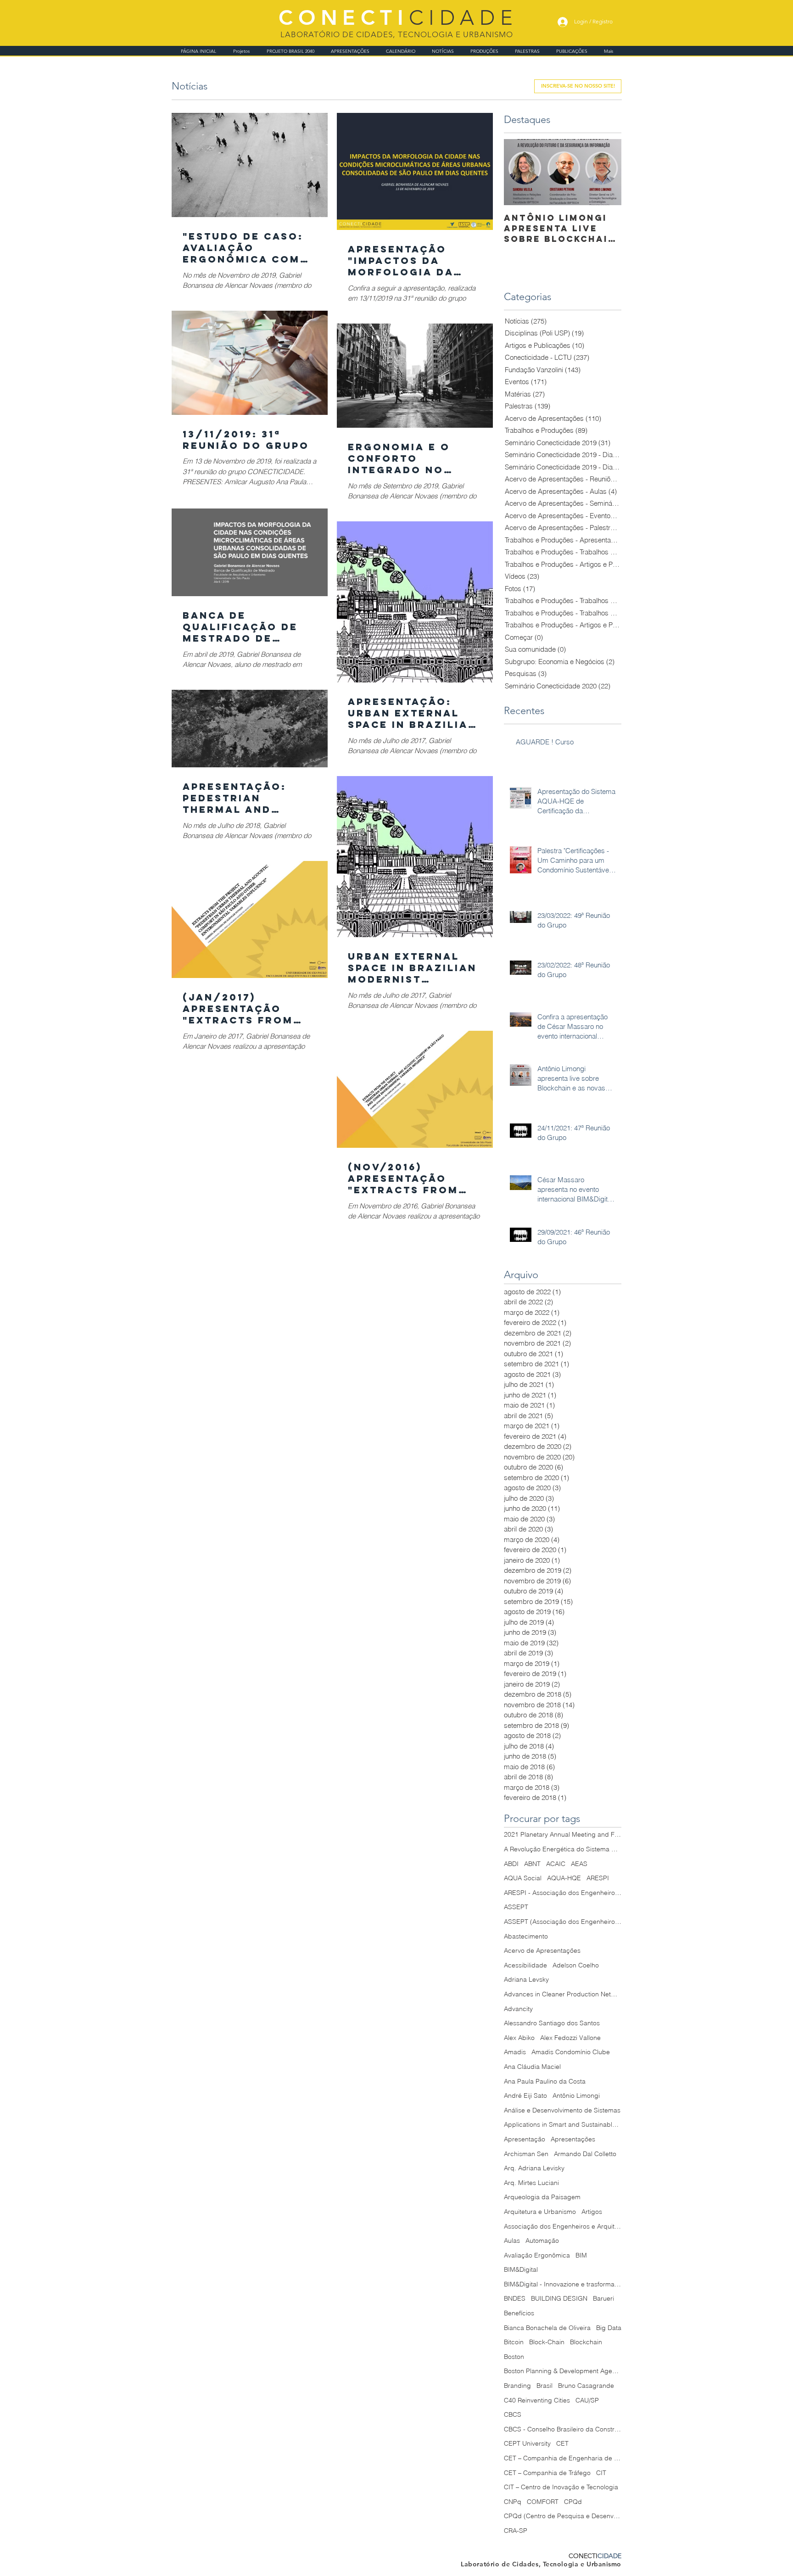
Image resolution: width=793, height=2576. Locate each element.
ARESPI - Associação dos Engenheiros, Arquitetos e (563, 1893)
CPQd (573, 2502)
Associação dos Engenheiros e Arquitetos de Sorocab (563, 2226)
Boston (514, 2357)
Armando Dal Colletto (585, 2154)
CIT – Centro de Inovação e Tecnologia (561, 2487)
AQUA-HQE (564, 1878)
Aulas (512, 2241)
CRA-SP (516, 2531)
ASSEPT (516, 1907)
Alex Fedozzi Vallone (570, 2038)
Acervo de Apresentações (542, 1950)
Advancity (518, 2009)
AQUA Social (523, 1878)
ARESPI (598, 1878)
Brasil (544, 2386)
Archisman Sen (526, 2154)
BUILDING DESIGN (559, 2298)
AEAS (579, 1864)
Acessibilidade (525, 1965)
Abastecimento (526, 1936)
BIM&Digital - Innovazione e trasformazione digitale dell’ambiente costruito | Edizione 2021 (563, 2284)
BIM (581, 2255)
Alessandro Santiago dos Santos (552, 2023)
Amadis (515, 2052)
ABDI (511, 1864)
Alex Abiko (519, 2038)
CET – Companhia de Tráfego (547, 2473)
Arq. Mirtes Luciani (531, 2183)
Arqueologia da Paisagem (542, 2197)
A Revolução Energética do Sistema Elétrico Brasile (563, 1849)
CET (562, 2443)
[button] (578, 86)
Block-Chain (547, 2342)
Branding (517, 2386)
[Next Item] (607, 172)
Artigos (592, 2212)
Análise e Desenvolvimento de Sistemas (562, 2110)
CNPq (513, 2502)
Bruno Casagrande (586, 2386)
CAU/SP (587, 2400)
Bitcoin (514, 2342)
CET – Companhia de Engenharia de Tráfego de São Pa (563, 2458)
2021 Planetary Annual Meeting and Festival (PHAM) (563, 1834)
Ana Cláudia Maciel (532, 2067)
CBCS (513, 2414)
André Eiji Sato (525, 2095)
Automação (542, 2241)
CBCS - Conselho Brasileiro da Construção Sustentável (563, 2429)
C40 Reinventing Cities (537, 2400)
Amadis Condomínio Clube (571, 2052)
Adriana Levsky (526, 1979)
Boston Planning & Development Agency (563, 2371)
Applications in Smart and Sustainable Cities (563, 2124)
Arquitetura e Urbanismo (540, 2212)
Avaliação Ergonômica (537, 2255)
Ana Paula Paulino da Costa (545, 2081)
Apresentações (573, 2139)
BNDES (515, 2298)
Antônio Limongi (576, 2095)
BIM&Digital (521, 2269)
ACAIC (556, 1864)
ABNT (532, 1864)
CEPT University (527, 2443)
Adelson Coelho (576, 1965)
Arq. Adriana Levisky (534, 2168)
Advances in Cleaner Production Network (563, 1994)
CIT (601, 2473)
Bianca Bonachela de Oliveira (547, 2328)
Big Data (609, 2328)
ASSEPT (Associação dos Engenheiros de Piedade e (563, 1922)
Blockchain (586, 2342)
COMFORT (543, 2502)
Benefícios (519, 2313)
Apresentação (525, 2139)
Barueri (603, 2298)
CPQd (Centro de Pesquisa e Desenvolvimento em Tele (563, 2516)
